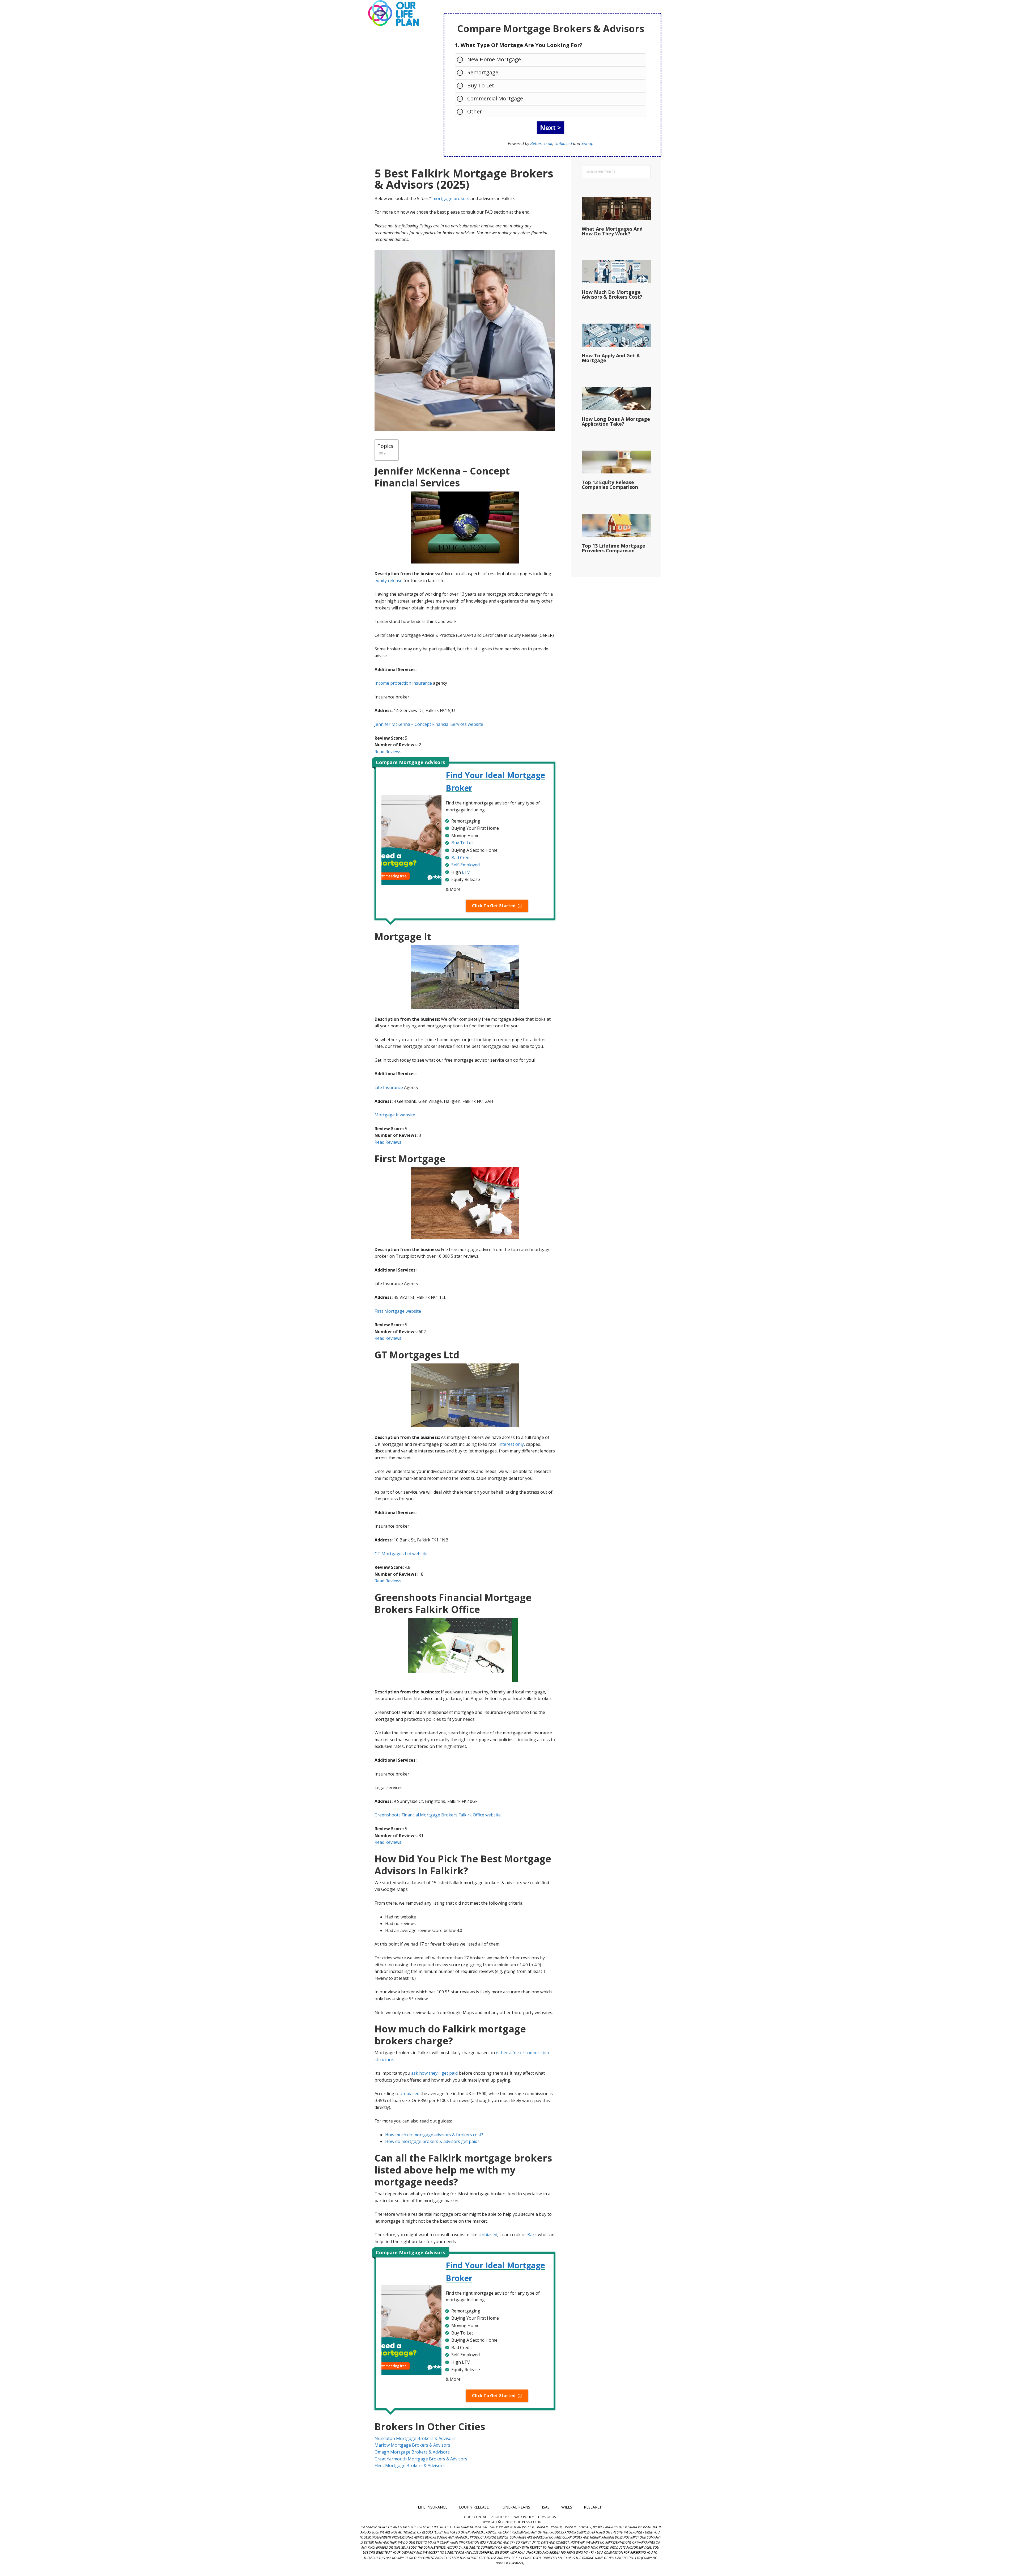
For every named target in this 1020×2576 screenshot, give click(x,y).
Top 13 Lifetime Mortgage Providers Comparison (613, 548)
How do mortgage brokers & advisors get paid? (432, 2141)
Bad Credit (462, 858)
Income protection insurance (403, 683)
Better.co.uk (541, 143)
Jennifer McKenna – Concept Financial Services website (429, 724)
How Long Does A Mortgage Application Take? (616, 421)
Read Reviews (388, 752)
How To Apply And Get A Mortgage (611, 358)
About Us (499, 2517)
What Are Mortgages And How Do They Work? (612, 231)
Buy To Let (481, 85)
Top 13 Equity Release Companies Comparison (610, 485)
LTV (466, 872)
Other (475, 111)
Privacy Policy (522, 2517)
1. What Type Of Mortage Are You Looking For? (519, 45)
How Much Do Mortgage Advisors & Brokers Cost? (612, 294)
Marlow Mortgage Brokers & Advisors (412, 2445)
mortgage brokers (451, 198)
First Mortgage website (398, 1311)
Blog (467, 2517)
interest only (511, 1444)
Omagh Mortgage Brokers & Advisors (412, 2452)
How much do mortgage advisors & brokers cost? (434, 2135)
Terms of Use (547, 2517)
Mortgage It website (395, 1115)
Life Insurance (389, 1087)
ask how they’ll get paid (434, 2073)
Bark (532, 2235)
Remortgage (483, 72)
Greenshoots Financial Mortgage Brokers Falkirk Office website (438, 1815)
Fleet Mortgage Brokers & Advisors (410, 2465)
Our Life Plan (393, 13)
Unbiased (563, 143)
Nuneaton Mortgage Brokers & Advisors (415, 2438)
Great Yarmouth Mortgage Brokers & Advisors (421, 2459)
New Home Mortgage (494, 59)
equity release (388, 581)
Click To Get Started (494, 906)
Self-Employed (466, 865)
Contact (481, 2517)
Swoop (587, 143)
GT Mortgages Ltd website (401, 1554)
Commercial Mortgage (495, 98)
